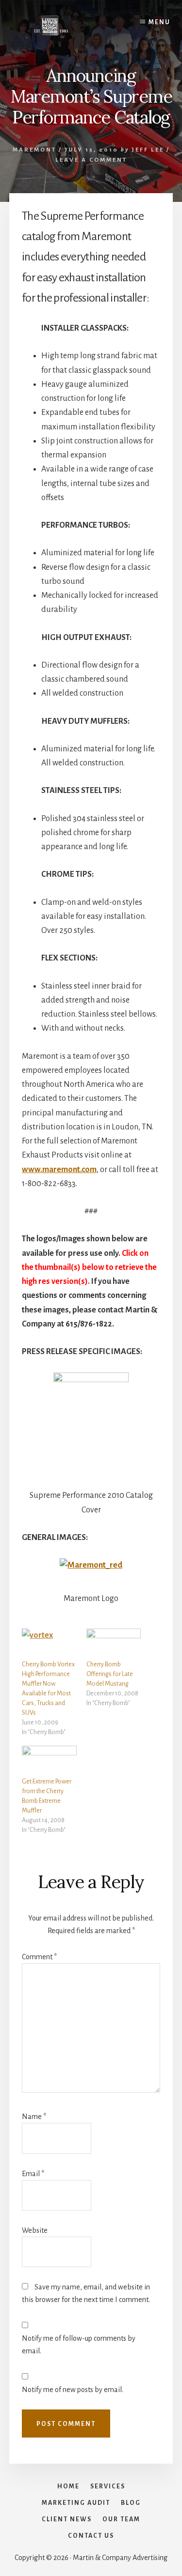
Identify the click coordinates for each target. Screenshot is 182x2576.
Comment (39, 1957)
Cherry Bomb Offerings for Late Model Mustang (110, 1674)
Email (33, 2174)
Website (35, 2230)
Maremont (34, 150)
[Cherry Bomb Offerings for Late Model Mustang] (114, 1644)
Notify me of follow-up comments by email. (79, 2345)
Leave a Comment (91, 160)
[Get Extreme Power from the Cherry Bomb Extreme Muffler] (49, 1761)
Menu (159, 22)
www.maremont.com (59, 1170)
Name (34, 2117)
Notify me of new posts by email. (73, 2390)
